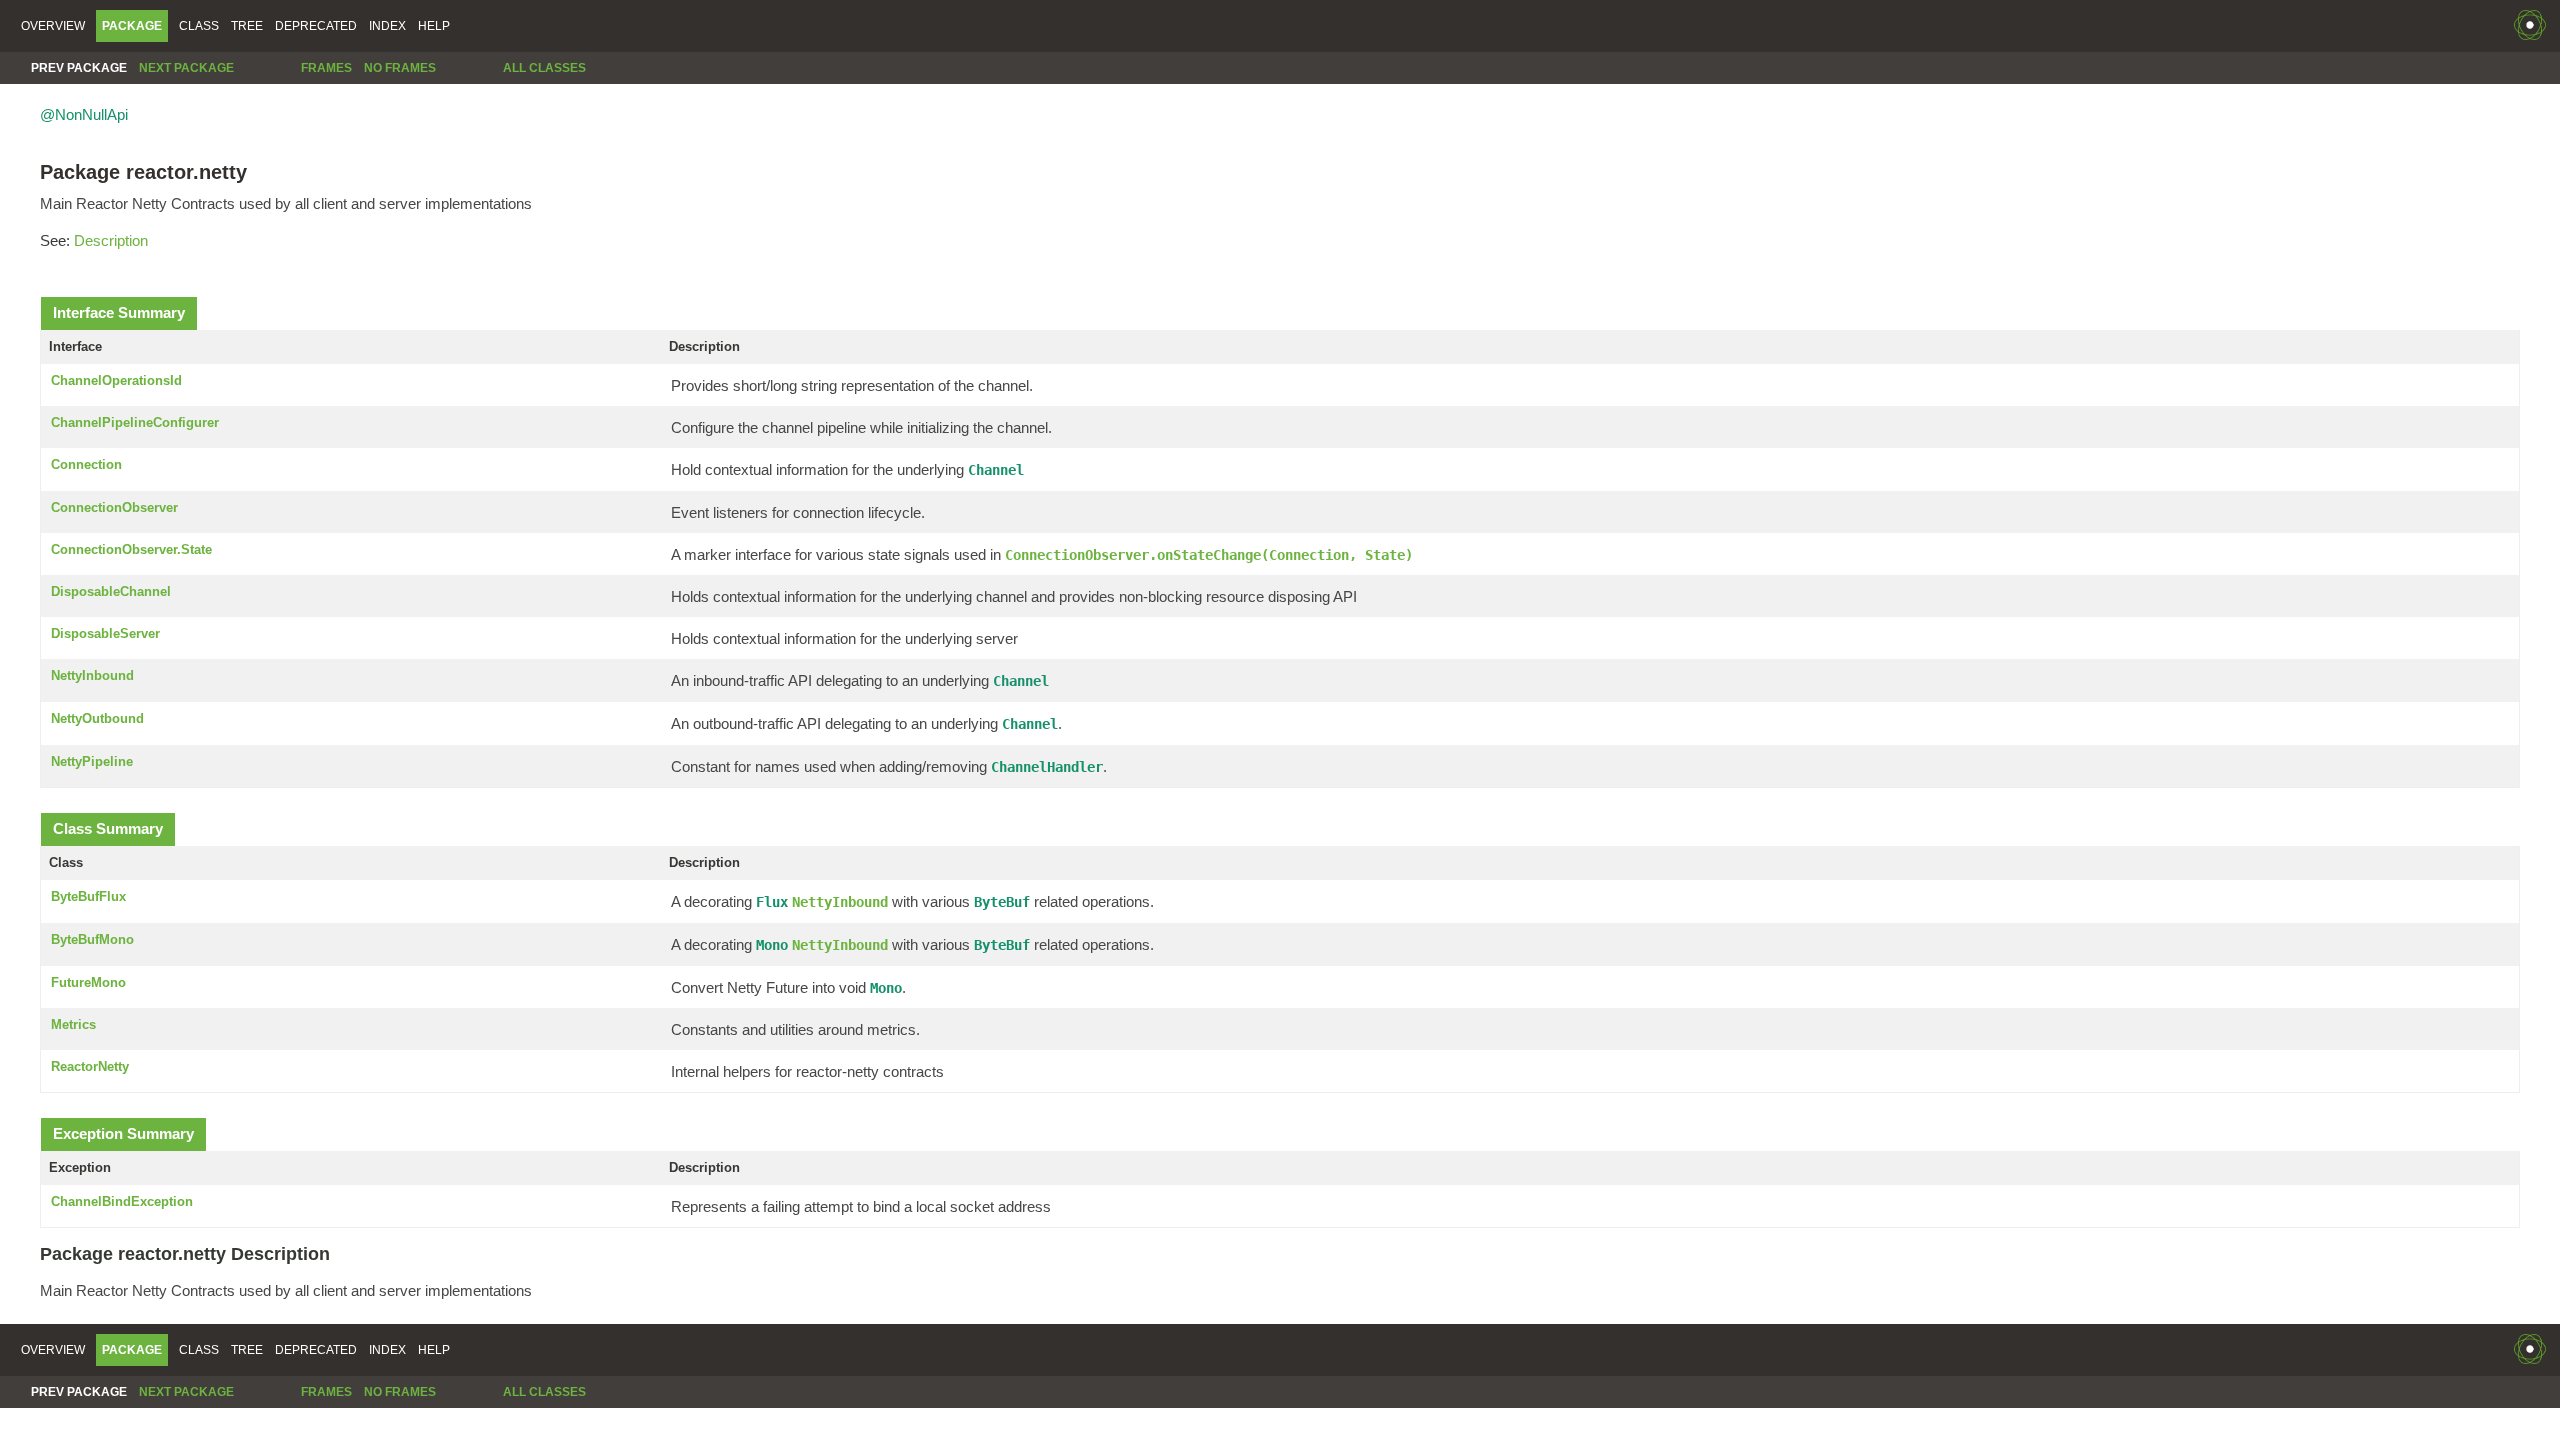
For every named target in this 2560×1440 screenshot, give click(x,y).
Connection (86, 464)
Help (434, 26)
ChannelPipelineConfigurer (135, 422)
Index (387, 26)
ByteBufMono (92, 939)
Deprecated (316, 26)
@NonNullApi (84, 114)
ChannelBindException (122, 1201)
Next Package (186, 68)
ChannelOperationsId (116, 380)
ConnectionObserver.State (131, 549)
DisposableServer (105, 633)
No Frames (400, 68)
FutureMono (88, 982)
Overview (53, 26)
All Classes (544, 68)
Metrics (73, 1024)
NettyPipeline (92, 761)
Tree (247, 26)
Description (111, 240)
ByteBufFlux (88, 896)
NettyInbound (92, 675)
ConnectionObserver (114, 507)
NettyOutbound (97, 718)
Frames (326, 68)
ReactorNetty (90, 1066)
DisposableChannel (111, 591)
